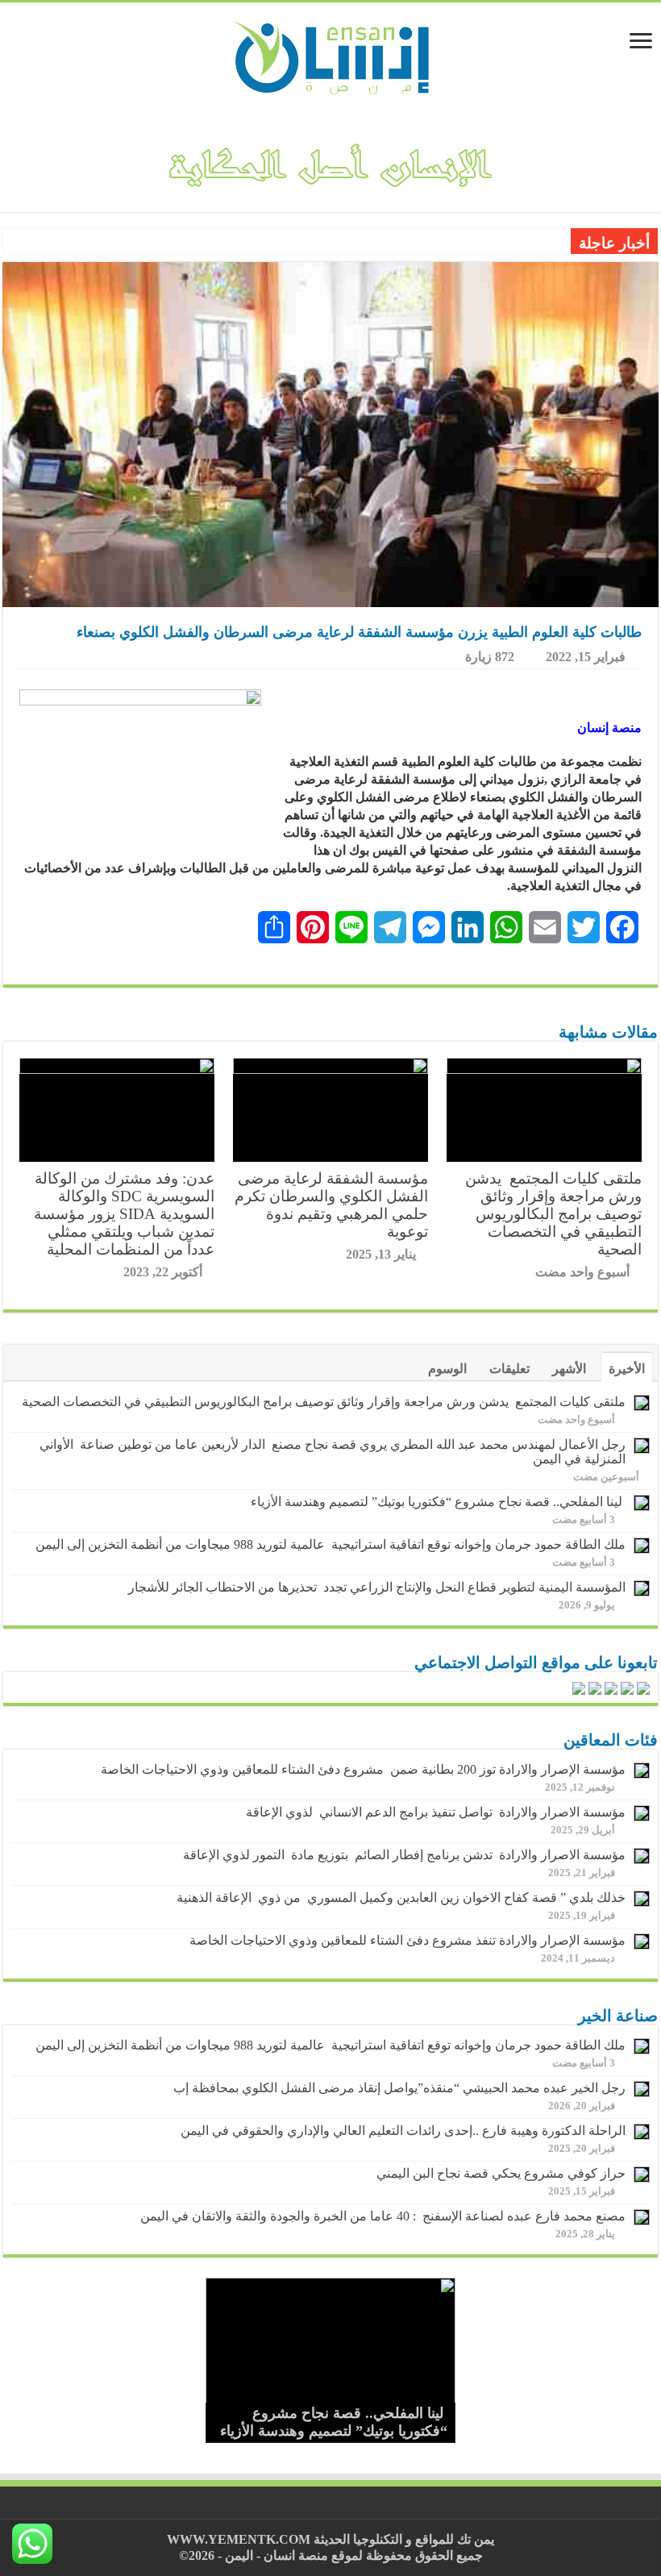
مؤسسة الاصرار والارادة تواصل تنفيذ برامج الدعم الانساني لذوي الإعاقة (432, 1812)
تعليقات (509, 1369)
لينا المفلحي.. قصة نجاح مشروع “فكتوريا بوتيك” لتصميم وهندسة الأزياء (438, 1502)
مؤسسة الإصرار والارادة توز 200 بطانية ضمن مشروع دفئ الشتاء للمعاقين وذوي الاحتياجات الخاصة (363, 1769)
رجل (552, 242)
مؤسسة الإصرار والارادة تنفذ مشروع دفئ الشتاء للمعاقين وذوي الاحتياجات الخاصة (407, 1940)
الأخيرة (627, 1369)
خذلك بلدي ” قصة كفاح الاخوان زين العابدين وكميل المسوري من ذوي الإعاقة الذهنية (401, 1898)
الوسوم (447, 1369)
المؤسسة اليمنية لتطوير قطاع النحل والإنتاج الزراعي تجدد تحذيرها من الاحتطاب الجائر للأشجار (377, 1587)
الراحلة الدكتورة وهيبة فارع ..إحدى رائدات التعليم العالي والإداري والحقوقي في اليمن (403, 2131)
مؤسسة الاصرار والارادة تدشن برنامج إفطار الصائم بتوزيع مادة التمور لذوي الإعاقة (401, 1855)
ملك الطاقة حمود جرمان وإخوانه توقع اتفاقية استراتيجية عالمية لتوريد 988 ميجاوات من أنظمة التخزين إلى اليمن (330, 1544)
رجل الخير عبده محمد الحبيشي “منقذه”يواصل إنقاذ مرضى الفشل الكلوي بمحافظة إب (399, 2088)
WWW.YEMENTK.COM (239, 2539)
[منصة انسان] (331, 56)
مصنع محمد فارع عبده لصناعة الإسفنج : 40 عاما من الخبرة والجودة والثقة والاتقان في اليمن (383, 2216)
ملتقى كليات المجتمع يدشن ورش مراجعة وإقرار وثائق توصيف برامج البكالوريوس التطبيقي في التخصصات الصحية (553, 1214)
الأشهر (569, 1369)
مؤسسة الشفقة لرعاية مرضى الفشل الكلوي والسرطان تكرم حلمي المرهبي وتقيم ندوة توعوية (331, 1205)
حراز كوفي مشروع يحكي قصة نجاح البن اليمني (501, 2173)
